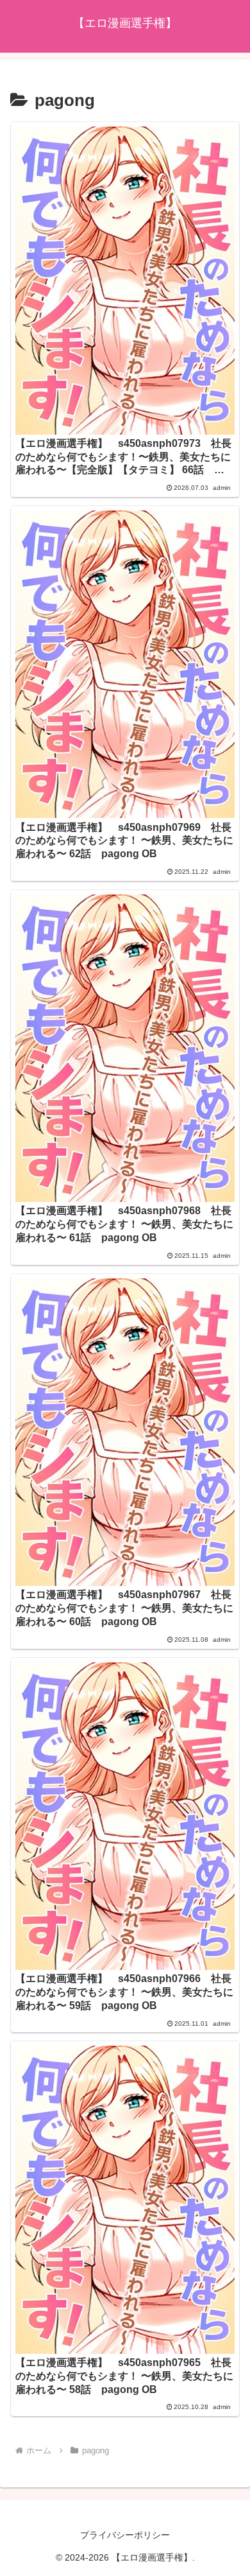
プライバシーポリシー (125, 2535)
